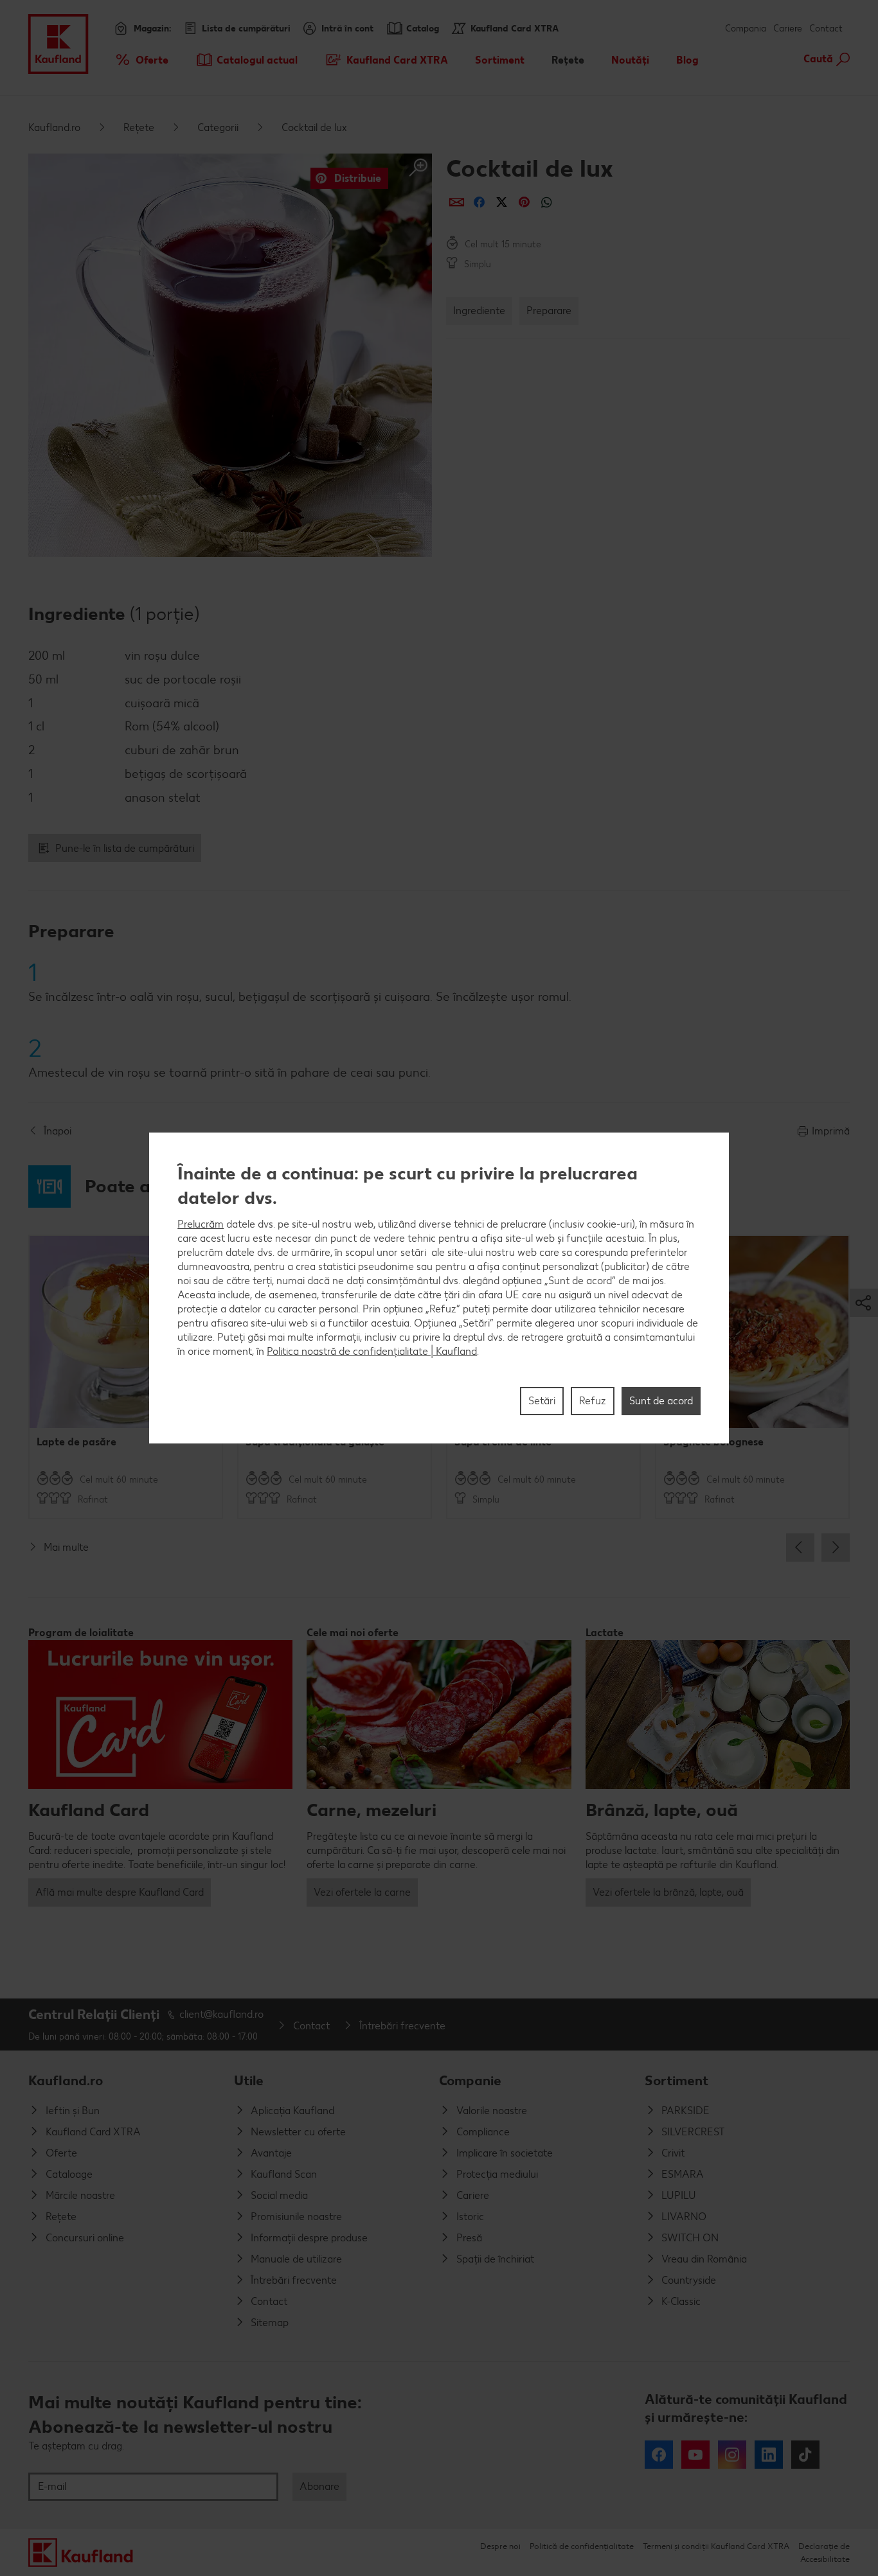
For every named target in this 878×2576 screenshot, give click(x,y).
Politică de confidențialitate (582, 2546)
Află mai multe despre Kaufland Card (120, 1892)
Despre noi (500, 2546)
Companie (470, 2080)
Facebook (659, 2455)
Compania (746, 29)
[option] (126, 1377)
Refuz (593, 1401)
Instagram (732, 2455)
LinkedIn (769, 2455)
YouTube (695, 2455)
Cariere (788, 29)
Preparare (549, 311)
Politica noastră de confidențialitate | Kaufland (372, 1351)
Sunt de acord (661, 1401)
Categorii (218, 128)
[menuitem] (141, 60)
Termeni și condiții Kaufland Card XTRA (716, 2546)
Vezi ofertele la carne (362, 1892)
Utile (249, 2080)
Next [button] (836, 1548)
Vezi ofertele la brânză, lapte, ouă (668, 1892)
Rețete (139, 128)
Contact (826, 29)
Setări (542, 1401)
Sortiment (676, 2080)
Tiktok (805, 2455)
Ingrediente (479, 311)
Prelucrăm (201, 1224)
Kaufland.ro (54, 128)
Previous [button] (800, 1548)
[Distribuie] (457, 202)
